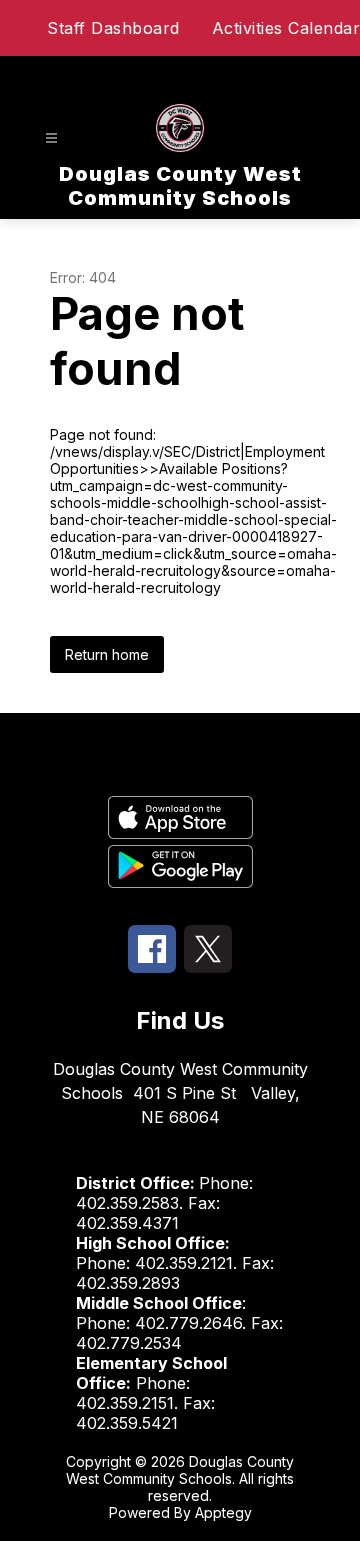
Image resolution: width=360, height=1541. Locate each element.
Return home (107, 654)
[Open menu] (51, 138)
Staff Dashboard (113, 28)
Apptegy (223, 1512)
